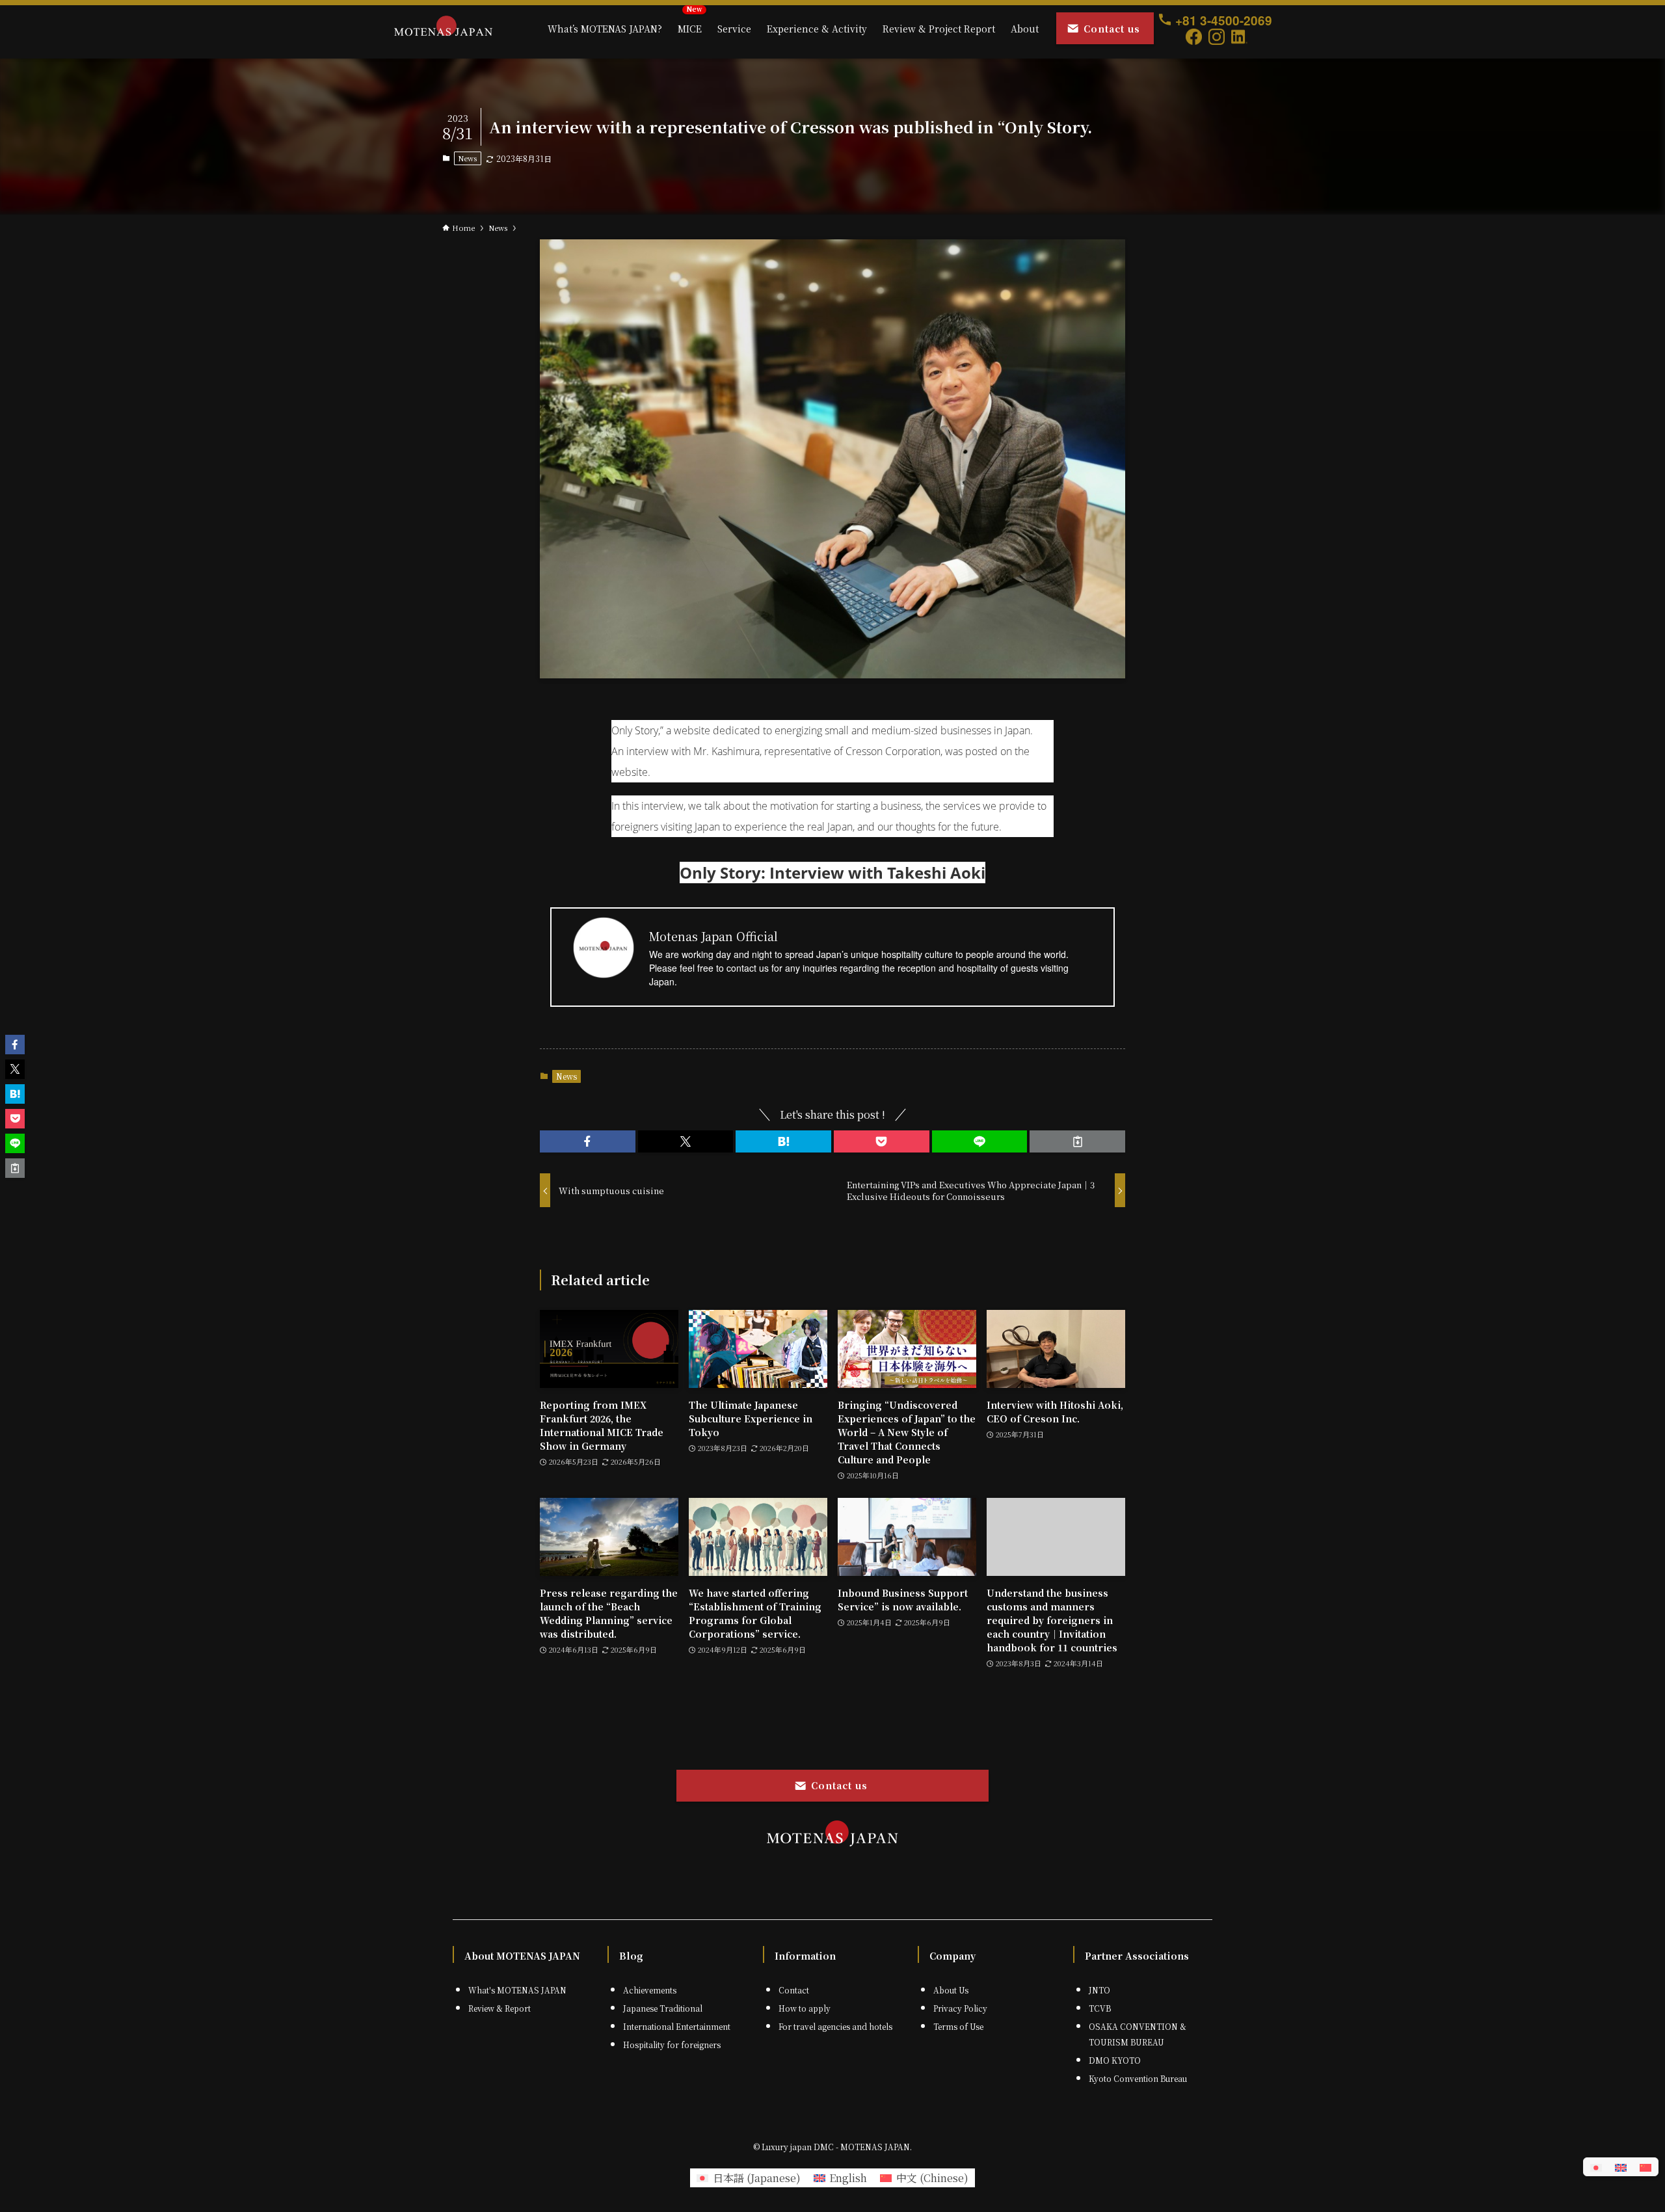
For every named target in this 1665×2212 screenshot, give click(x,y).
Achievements (650, 1990)
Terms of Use (958, 2026)
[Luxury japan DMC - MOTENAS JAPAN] (443, 29)
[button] (588, 1141)
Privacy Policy (960, 2008)
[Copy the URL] (1077, 1141)
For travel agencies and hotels (835, 2026)
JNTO (1099, 1990)
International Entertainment (677, 2026)
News (467, 158)
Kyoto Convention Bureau (1138, 2078)
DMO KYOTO (1115, 2060)
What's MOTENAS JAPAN (517, 1990)
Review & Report (499, 2008)
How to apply (805, 2008)
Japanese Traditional (663, 2008)
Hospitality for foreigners (672, 2045)
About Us (951, 1990)
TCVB (1100, 2008)
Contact (794, 1990)
